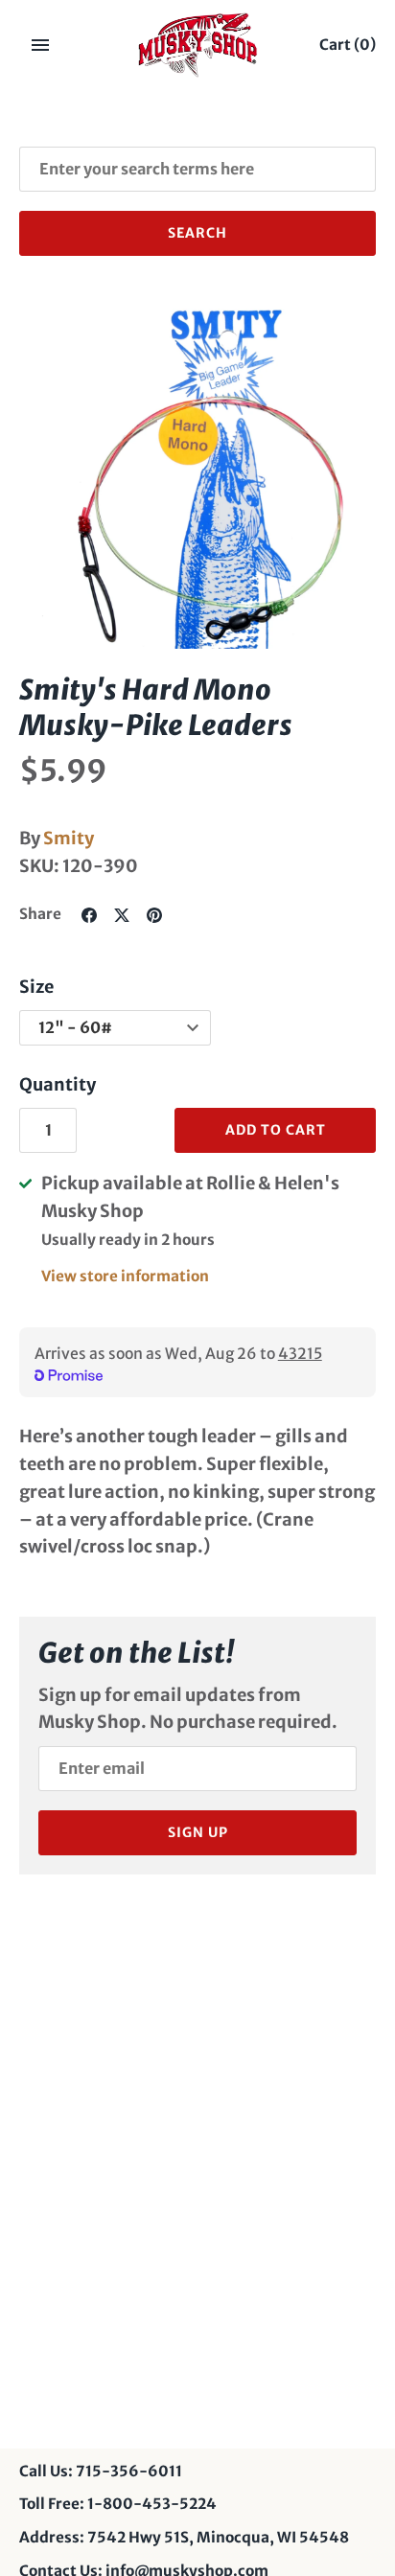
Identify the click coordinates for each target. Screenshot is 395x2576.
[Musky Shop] (198, 45)
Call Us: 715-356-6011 (101, 2471)
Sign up (198, 1832)
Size (36, 987)
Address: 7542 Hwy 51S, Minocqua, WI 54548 (184, 2537)
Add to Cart (276, 1130)
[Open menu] (40, 45)
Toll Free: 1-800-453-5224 (118, 2504)
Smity (69, 838)
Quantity (58, 1084)
